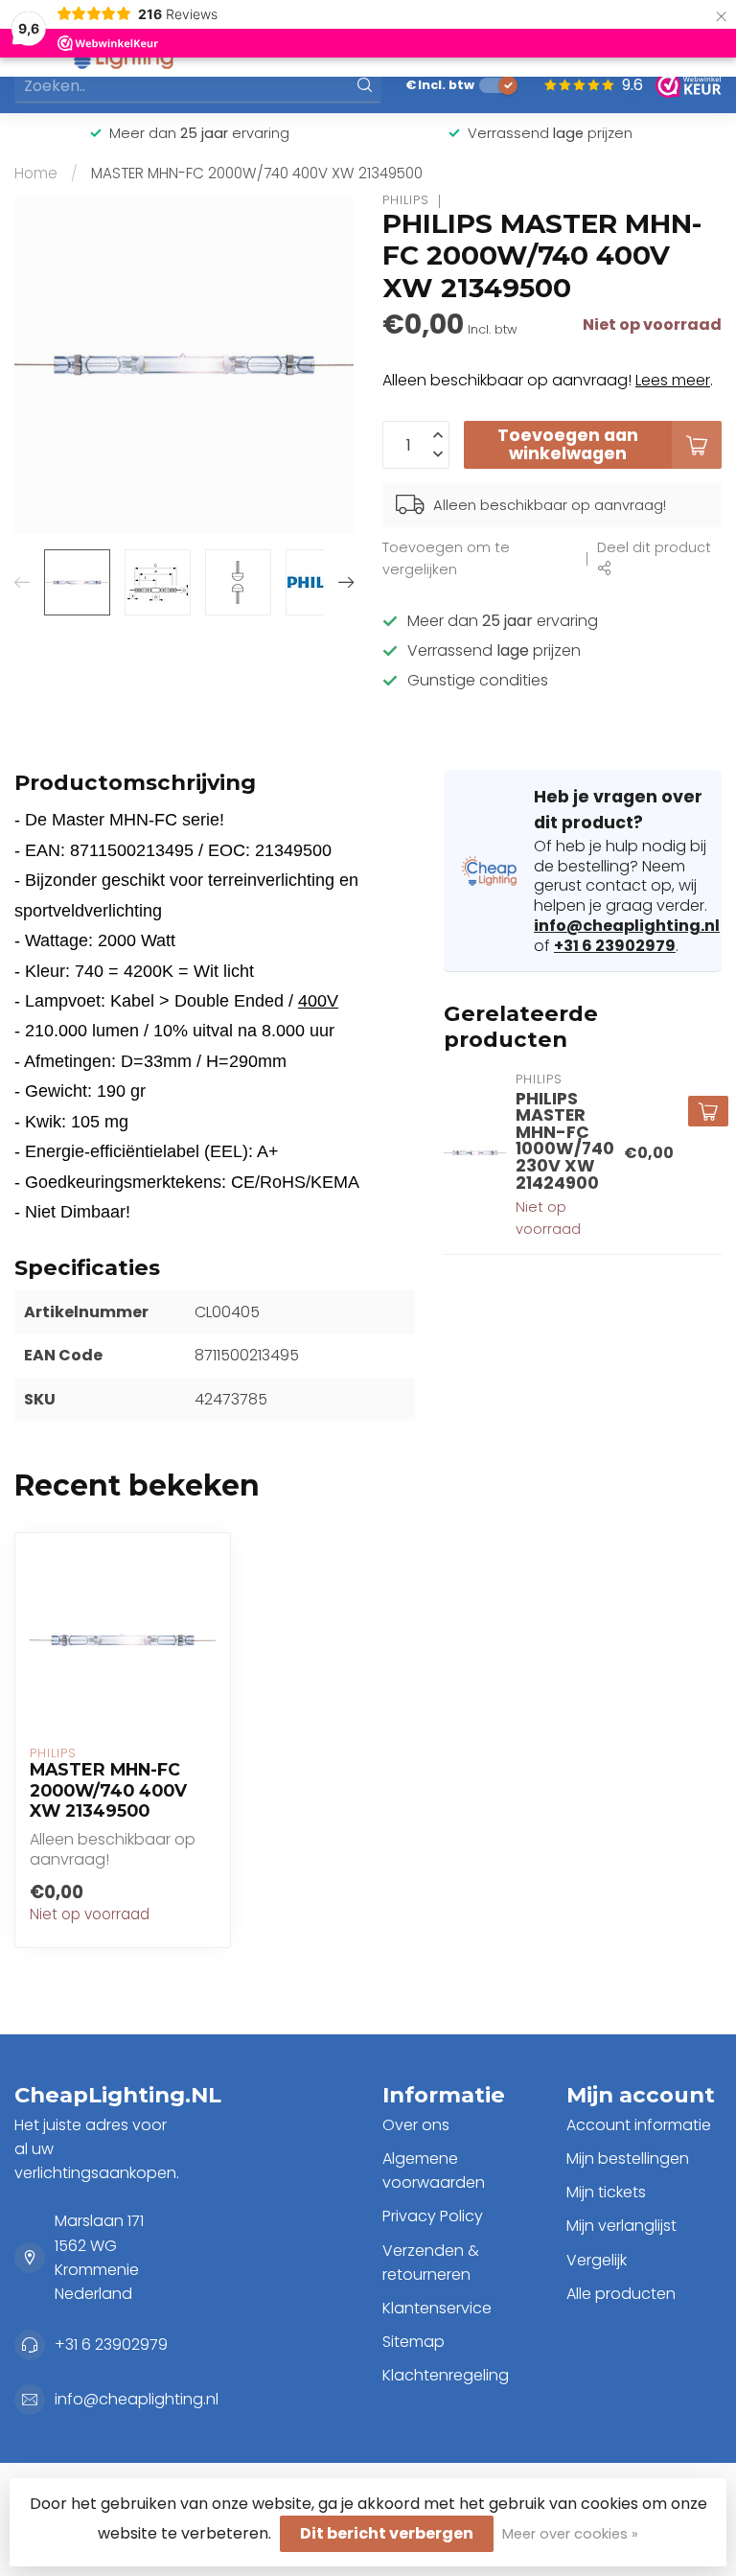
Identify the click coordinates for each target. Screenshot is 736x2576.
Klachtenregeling (446, 2375)
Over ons (416, 2125)
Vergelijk (597, 2260)
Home (36, 173)
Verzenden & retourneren (431, 2263)
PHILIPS (406, 201)
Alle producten (621, 2294)
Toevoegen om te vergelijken (446, 558)
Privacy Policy (433, 2216)
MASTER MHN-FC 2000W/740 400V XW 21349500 (257, 173)
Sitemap (414, 2342)
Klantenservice (437, 2308)
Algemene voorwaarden (434, 2170)
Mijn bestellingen (628, 2158)
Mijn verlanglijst (621, 2226)
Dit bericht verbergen (387, 2533)
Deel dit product (654, 547)
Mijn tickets (606, 2192)
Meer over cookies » (570, 2534)
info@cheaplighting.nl (627, 926)
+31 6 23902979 (615, 946)
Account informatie (639, 2125)
